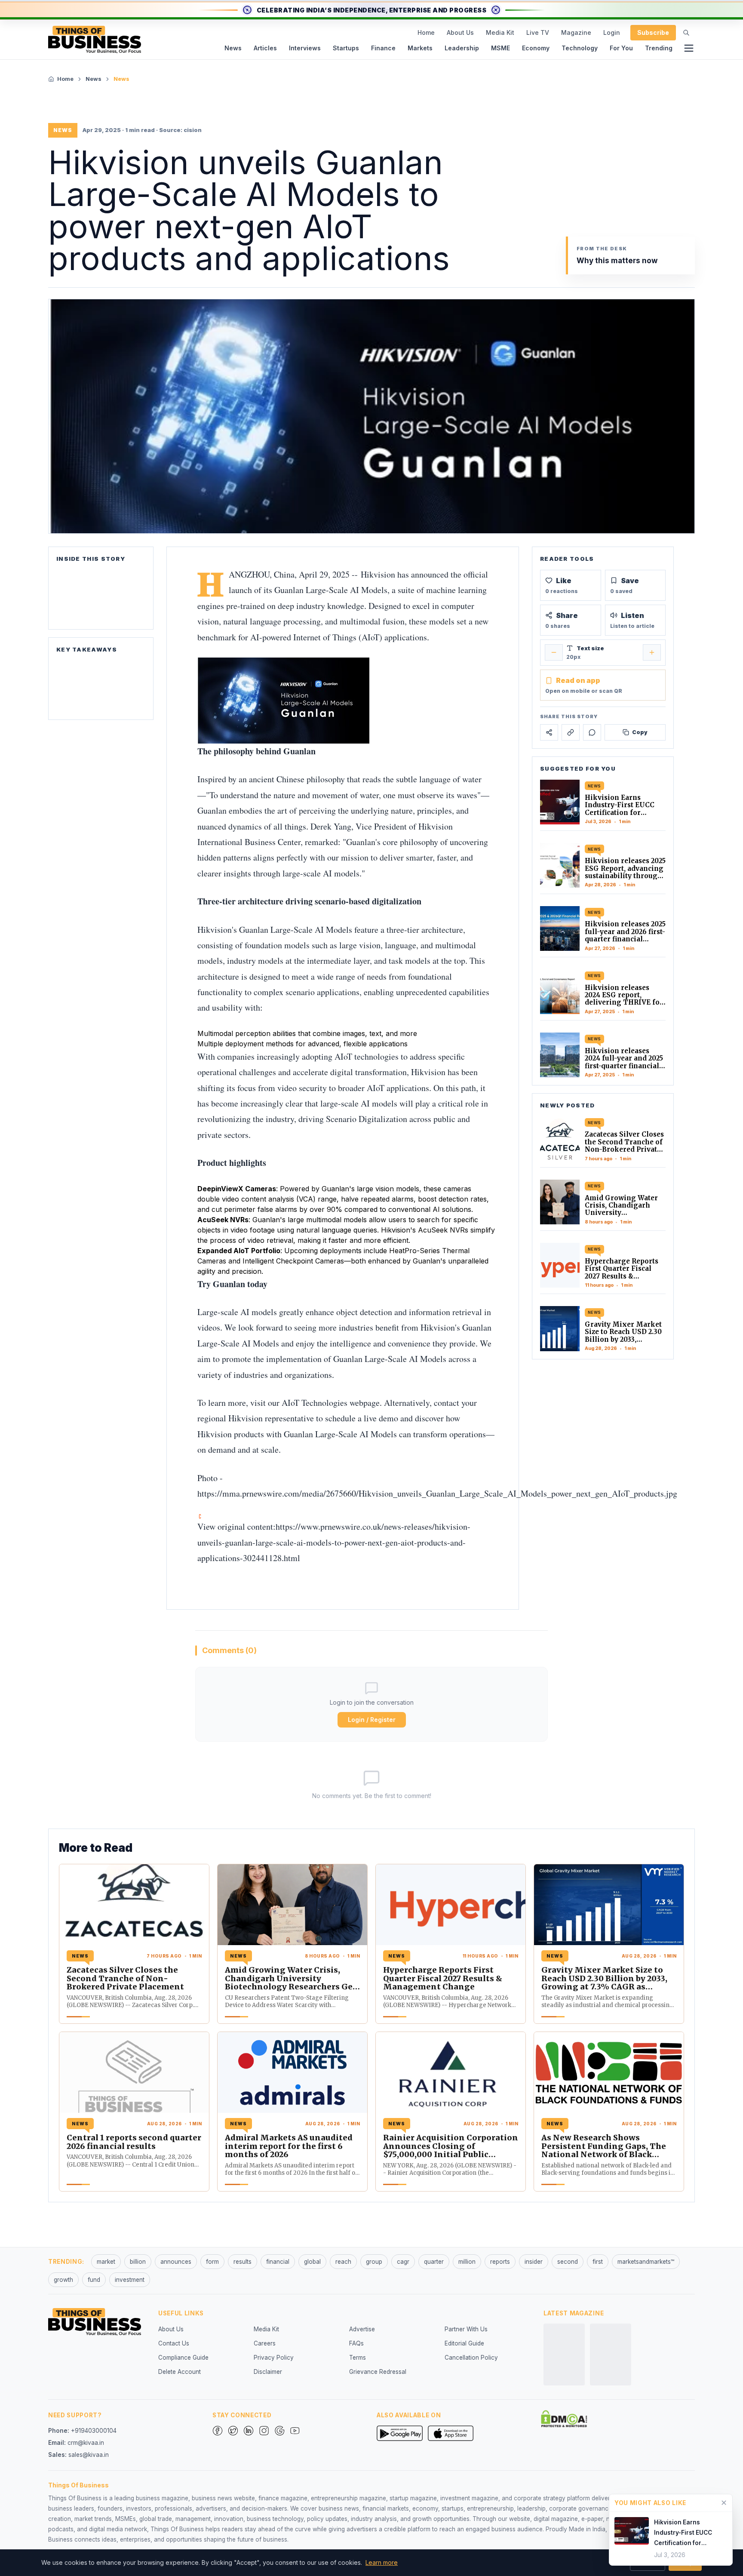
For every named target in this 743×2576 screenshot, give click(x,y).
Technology (580, 48)
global (312, 2262)
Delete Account (180, 2372)
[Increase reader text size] (652, 652)
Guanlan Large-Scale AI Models (331, 590)
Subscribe (653, 32)
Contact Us (174, 2343)
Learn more (382, 2562)
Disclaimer (268, 2372)
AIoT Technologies (315, 1403)
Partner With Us (466, 2329)
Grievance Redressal (378, 2372)
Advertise (362, 2329)
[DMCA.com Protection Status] (564, 2419)
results (243, 2262)
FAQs (356, 2343)
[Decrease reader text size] (554, 652)
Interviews (305, 48)
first (598, 2262)
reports (500, 2262)
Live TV (538, 32)
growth (63, 2280)
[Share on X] (549, 733)
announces (176, 2262)
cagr (403, 2262)
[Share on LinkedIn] (571, 733)
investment (130, 2280)
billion (138, 2262)
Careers (265, 2343)
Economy (536, 48)
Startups (346, 48)
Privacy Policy (274, 2358)
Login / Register (372, 1720)
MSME (500, 48)
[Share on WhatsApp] (592, 733)
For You (621, 48)
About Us (460, 32)
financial (278, 2262)
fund (94, 2280)
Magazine (576, 32)
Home (426, 32)
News (233, 48)
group (374, 2262)
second (568, 2262)
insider (534, 2262)
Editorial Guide (464, 2343)
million (467, 2262)
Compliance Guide (183, 2358)
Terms (358, 2358)
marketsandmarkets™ (646, 2262)
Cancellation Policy (471, 2358)
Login (612, 32)
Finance (383, 48)
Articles (265, 48)
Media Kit (500, 32)
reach (343, 2262)
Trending (659, 48)
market (106, 2262)
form (212, 2262)
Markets (420, 48)
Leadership (462, 48)
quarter (434, 2262)
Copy (640, 732)
